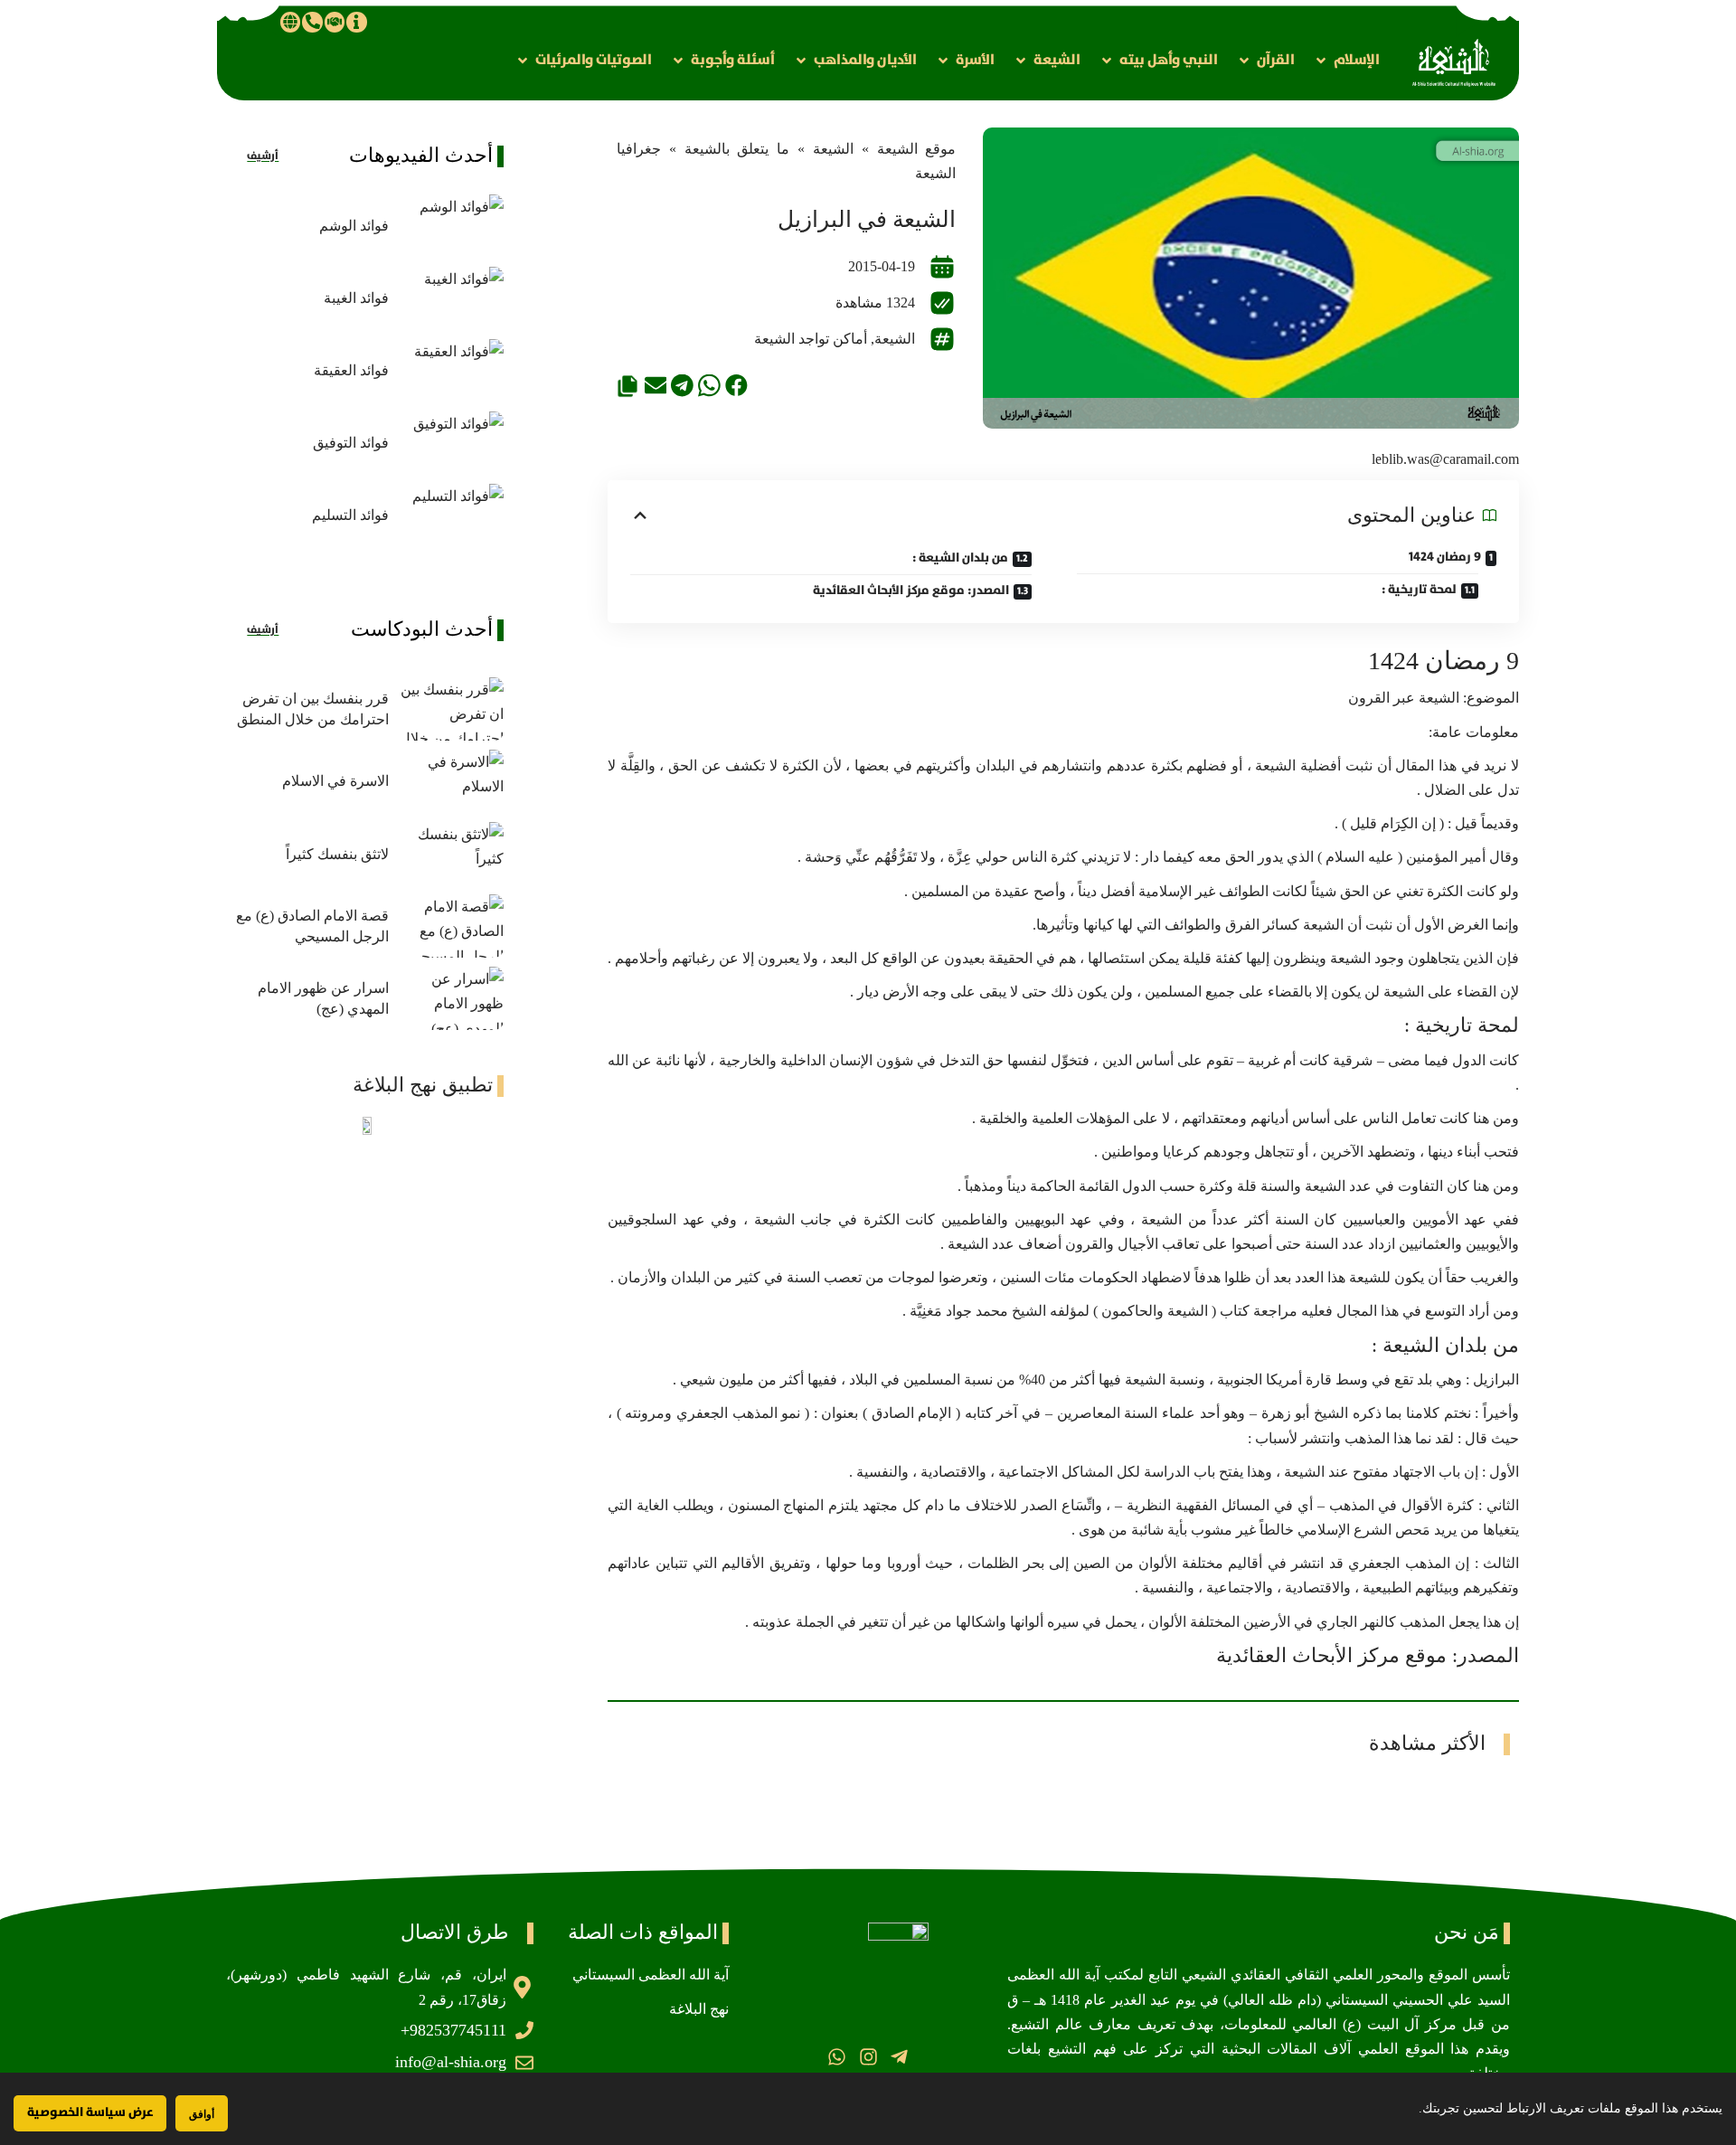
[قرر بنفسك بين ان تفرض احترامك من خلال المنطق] (451, 709)
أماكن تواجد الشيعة (811, 339)
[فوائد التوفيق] (451, 443)
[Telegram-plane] (899, 2057)
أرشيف (263, 156)
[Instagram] (868, 2057)
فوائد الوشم (354, 226)
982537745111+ (453, 2030)
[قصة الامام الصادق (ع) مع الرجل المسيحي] (451, 926)
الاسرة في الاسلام (335, 781)
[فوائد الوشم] (451, 226)
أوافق (202, 2114)
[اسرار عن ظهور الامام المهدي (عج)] (451, 998)
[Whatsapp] (837, 2057)
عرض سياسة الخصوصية (90, 2112)
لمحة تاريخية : (1419, 590)
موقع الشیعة (917, 149)
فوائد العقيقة (351, 370)
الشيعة (833, 149)
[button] (1346, 60)
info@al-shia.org (451, 2062)
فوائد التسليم (350, 515)
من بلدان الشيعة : (960, 558)
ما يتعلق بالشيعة (737, 149)
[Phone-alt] (312, 22)
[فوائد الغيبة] (451, 298)
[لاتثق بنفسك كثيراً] (451, 854)
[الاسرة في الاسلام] (451, 781)
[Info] (356, 22)
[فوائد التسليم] (451, 515)
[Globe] (290, 22)
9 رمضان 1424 (1445, 557)
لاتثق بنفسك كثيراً (337, 854)
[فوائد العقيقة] (451, 371)
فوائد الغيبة (356, 298)
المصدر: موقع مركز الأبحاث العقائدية (911, 591)
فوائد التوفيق (351, 443)
